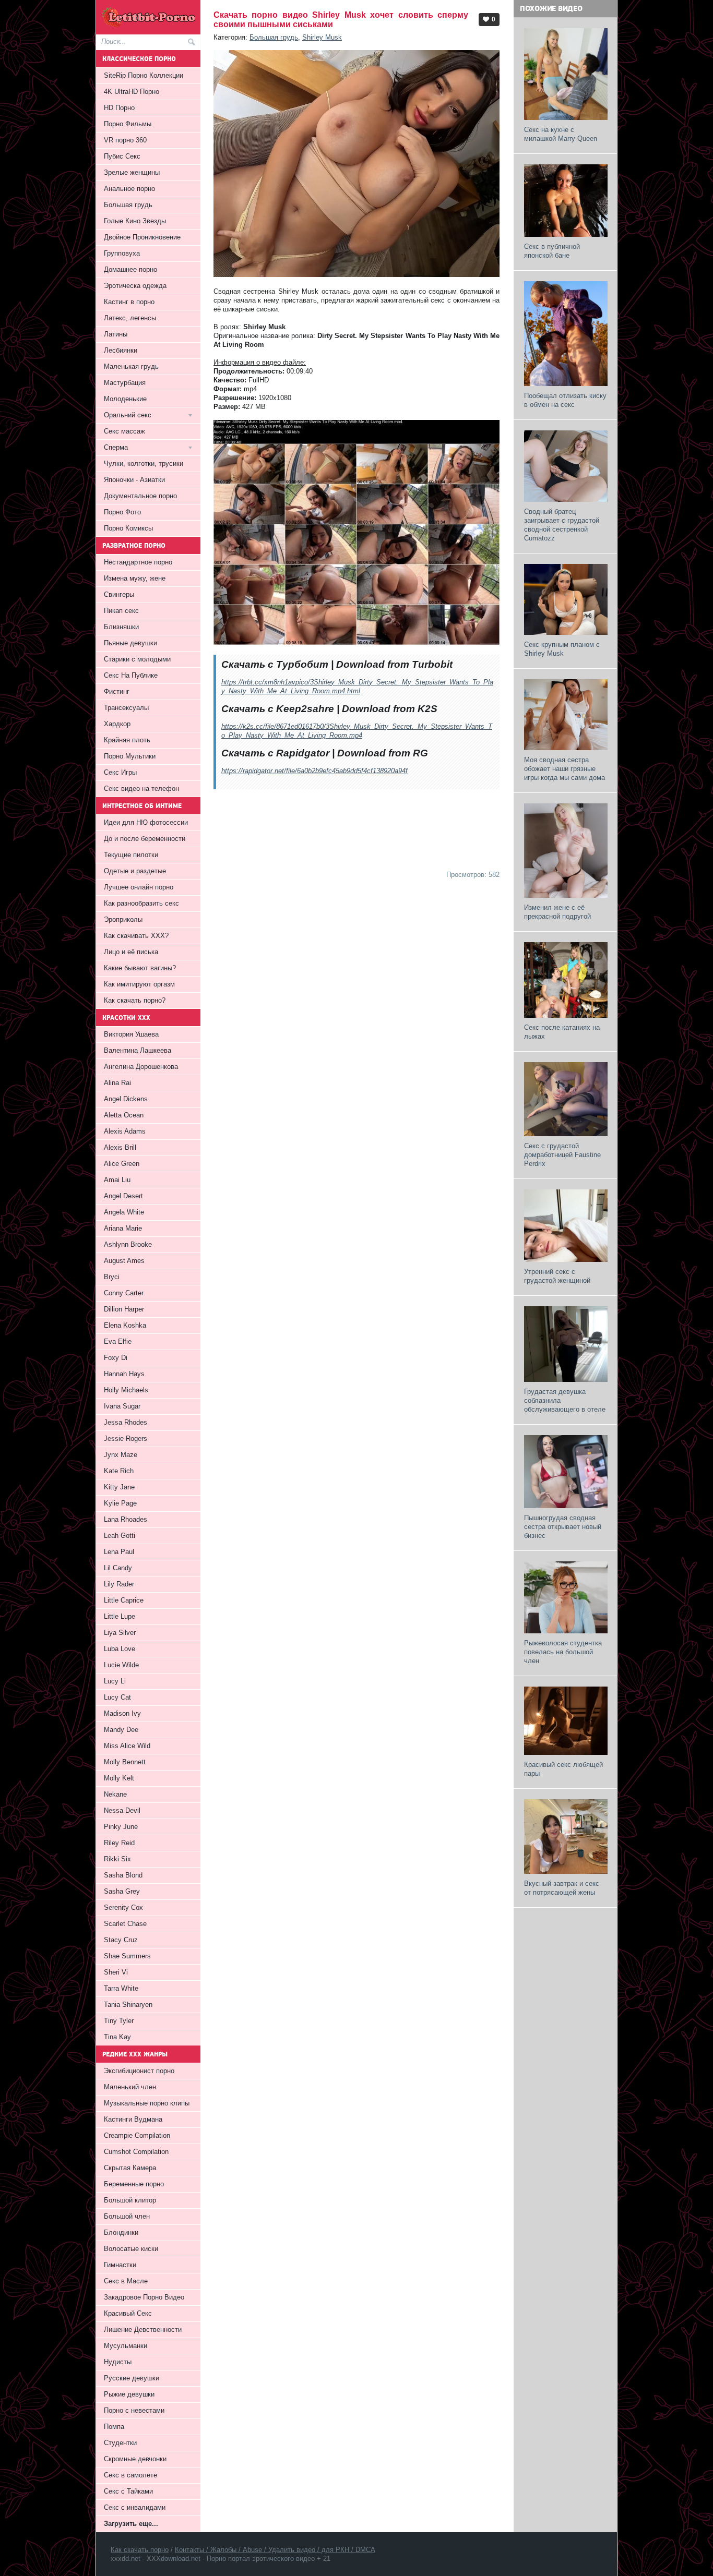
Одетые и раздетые (135, 871)
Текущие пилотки (131, 855)
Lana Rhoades (126, 1519)
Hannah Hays (124, 1374)
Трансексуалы (126, 708)
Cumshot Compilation (136, 2152)
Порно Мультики (130, 756)
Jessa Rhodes (126, 1422)
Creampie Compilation (137, 2135)
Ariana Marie (123, 1228)
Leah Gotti (120, 1536)
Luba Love (120, 1649)
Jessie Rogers (126, 1439)
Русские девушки (132, 2378)
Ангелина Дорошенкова (141, 1067)
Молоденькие (125, 399)
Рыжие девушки (129, 2394)
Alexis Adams (125, 1131)
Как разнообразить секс (141, 903)
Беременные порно (134, 2184)
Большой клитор (130, 2200)
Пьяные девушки (130, 643)
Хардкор (117, 724)
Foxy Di (116, 1358)
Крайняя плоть (127, 740)
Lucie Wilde (121, 1665)
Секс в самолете (130, 2475)
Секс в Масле (126, 2281)
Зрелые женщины (132, 172)
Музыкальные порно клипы (147, 2103)
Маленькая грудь (131, 366)
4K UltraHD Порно (132, 92)
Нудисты (118, 2362)
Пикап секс (121, 611)
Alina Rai (117, 1083)
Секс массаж (124, 431)
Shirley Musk (322, 37)
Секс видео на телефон (141, 789)
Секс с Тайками (128, 2491)
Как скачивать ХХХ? (136, 936)
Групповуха (122, 253)
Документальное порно (140, 496)
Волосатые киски (131, 2249)
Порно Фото (122, 512)
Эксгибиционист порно (139, 2071)
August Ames (124, 1261)
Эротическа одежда (135, 286)
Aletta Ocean (124, 1115)
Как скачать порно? (135, 1000)
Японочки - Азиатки (134, 480)
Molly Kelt (119, 1778)
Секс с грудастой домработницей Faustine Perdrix (562, 1155)
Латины (116, 334)
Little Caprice (124, 1600)
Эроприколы (123, 919)
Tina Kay (117, 2037)
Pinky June (121, 1827)
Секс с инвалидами (135, 2507)
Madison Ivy (122, 1713)
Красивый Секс (128, 2313)
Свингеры (119, 594)
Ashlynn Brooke (128, 1244)
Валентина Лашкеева (138, 1050)
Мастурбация (125, 383)
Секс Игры (120, 772)
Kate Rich (119, 1471)
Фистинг (117, 691)
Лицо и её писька (131, 952)
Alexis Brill (120, 1147)
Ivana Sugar (122, 1406)
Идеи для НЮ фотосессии (146, 822)
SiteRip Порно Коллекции (144, 75)
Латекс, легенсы (130, 318)
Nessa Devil (122, 1810)
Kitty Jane (119, 1487)
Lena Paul (119, 1552)
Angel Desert (123, 1196)
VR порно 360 (125, 140)
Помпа (114, 2427)
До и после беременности (145, 839)
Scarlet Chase (125, 1924)
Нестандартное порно (138, 562)
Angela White (124, 1212)
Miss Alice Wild (127, 1746)
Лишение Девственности (143, 2330)
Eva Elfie (118, 1341)
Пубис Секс (122, 156)
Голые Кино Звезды (135, 221)
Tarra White (121, 1988)
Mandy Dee (121, 1730)
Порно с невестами (134, 2410)
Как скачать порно (140, 2550)
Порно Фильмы (128, 124)
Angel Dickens (126, 1099)
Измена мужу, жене (135, 578)
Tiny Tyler (119, 2021)
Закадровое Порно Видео (144, 2297)
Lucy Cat (117, 1697)
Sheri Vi (116, 1972)
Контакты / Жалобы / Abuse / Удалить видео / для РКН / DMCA (275, 2550)
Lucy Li (115, 1681)
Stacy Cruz (121, 1940)
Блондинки (121, 2232)
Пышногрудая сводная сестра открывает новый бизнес (563, 1527)
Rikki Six (117, 1859)
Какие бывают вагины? (140, 968)
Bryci (112, 1277)
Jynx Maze (121, 1455)
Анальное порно (129, 189)
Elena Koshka (125, 1325)
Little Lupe (120, 1616)
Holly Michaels (126, 1390)
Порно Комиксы (128, 528)
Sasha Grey (122, 1891)
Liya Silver (120, 1633)
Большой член (127, 2216)
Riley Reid (119, 1843)
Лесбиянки (121, 350)
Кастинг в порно (129, 302)
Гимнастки (120, 2265)
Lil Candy (118, 1568)
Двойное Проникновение (142, 237)
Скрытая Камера (130, 2168)
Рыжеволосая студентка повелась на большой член (563, 1652)
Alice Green (122, 1164)
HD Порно (119, 108)
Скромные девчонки (135, 2459)
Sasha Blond (123, 1875)
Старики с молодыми (137, 659)
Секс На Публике (131, 675)
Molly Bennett (125, 1762)
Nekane (115, 1794)
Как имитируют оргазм (139, 984)
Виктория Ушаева (131, 1034)
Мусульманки (126, 2346)
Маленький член (130, 2087)
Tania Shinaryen (128, 2005)
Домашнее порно (130, 269)
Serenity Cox (123, 1907)
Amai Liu (117, 1180)
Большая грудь (274, 37)
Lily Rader (119, 1584)
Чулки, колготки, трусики (144, 464)
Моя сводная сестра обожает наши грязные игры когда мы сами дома (565, 769)
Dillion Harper (124, 1309)
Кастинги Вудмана (133, 2119)
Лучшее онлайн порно (139, 887)
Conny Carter (124, 1293)
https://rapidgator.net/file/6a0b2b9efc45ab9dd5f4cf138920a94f (314, 771)
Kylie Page (120, 1503)
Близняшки (121, 627)
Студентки (120, 2443)
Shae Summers (127, 1956)
